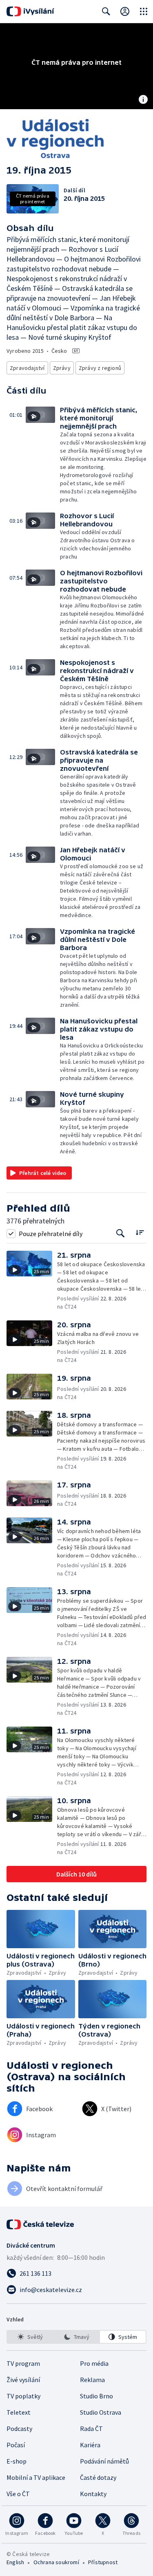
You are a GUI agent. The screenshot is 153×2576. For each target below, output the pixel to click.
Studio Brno (96, 2396)
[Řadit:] (140, 1233)
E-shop (17, 2461)
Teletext (19, 2412)
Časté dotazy (98, 2477)
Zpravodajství (27, 368)
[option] (30, 2337)
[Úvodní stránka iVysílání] (30, 11)
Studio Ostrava (101, 2412)
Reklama (92, 2380)
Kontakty (93, 2494)
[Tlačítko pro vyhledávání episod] (121, 1233)
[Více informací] (143, 100)
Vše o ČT (18, 2494)
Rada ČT (91, 2429)
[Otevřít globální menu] (144, 11)
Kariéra (90, 2445)
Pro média (94, 2363)
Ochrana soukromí (56, 2562)
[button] (43, 455)
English (15, 2562)
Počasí (16, 2445)
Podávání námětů (104, 2461)
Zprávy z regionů (100, 368)
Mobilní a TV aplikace (36, 2477)
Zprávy (62, 368)
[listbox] (76, 2337)
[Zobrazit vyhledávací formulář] (106, 11)
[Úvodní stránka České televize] (41, 2224)
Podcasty (19, 2429)
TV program (23, 2363)
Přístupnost (103, 2562)
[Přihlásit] (125, 11)
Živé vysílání (23, 2380)
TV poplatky (23, 2396)
